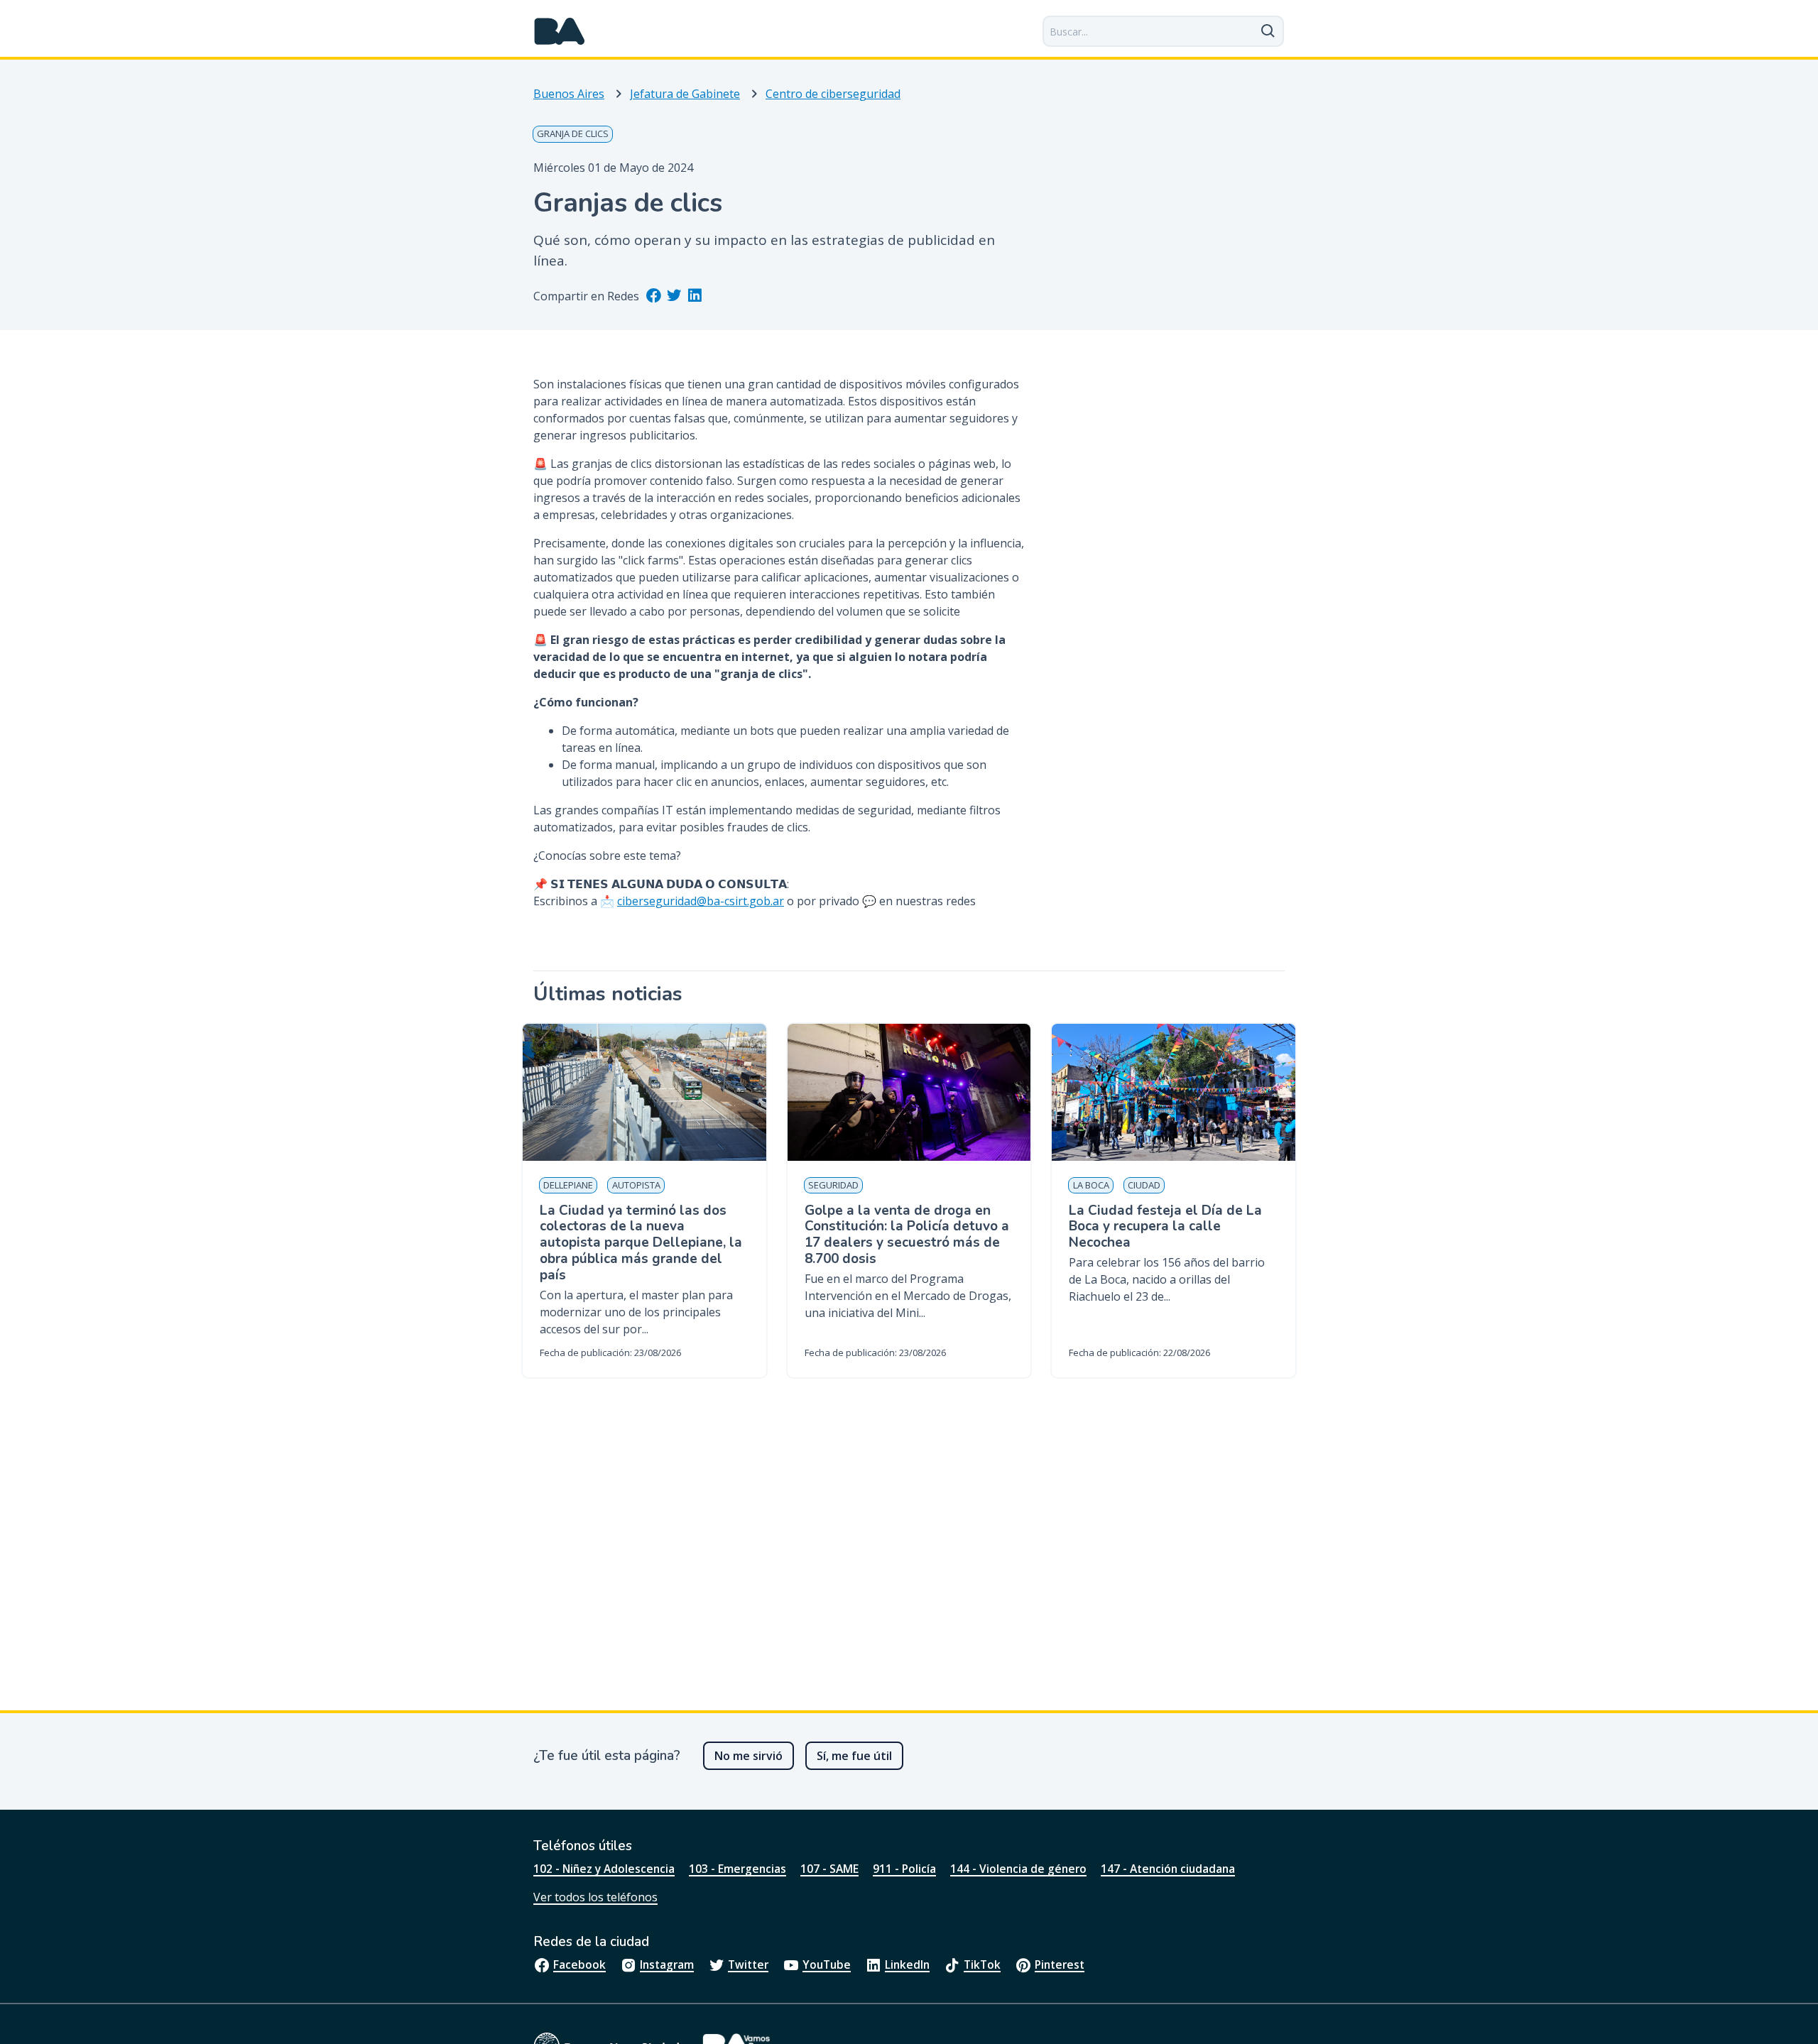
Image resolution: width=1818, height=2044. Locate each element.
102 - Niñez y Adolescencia (604, 1869)
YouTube (827, 1964)
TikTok (982, 1964)
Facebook (579, 1964)
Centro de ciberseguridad (833, 94)
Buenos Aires (569, 94)
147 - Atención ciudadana (1168, 1869)
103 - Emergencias (737, 1869)
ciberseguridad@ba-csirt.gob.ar (701, 901)
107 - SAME (829, 1869)
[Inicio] (560, 31)
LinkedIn (907, 1964)
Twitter (748, 1964)
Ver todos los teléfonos (595, 1897)
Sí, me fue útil (854, 1756)
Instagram (667, 1964)
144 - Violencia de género (1018, 1869)
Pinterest (1060, 1964)
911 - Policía (904, 1869)
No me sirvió (749, 1756)
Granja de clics (573, 133)
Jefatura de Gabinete (685, 94)
